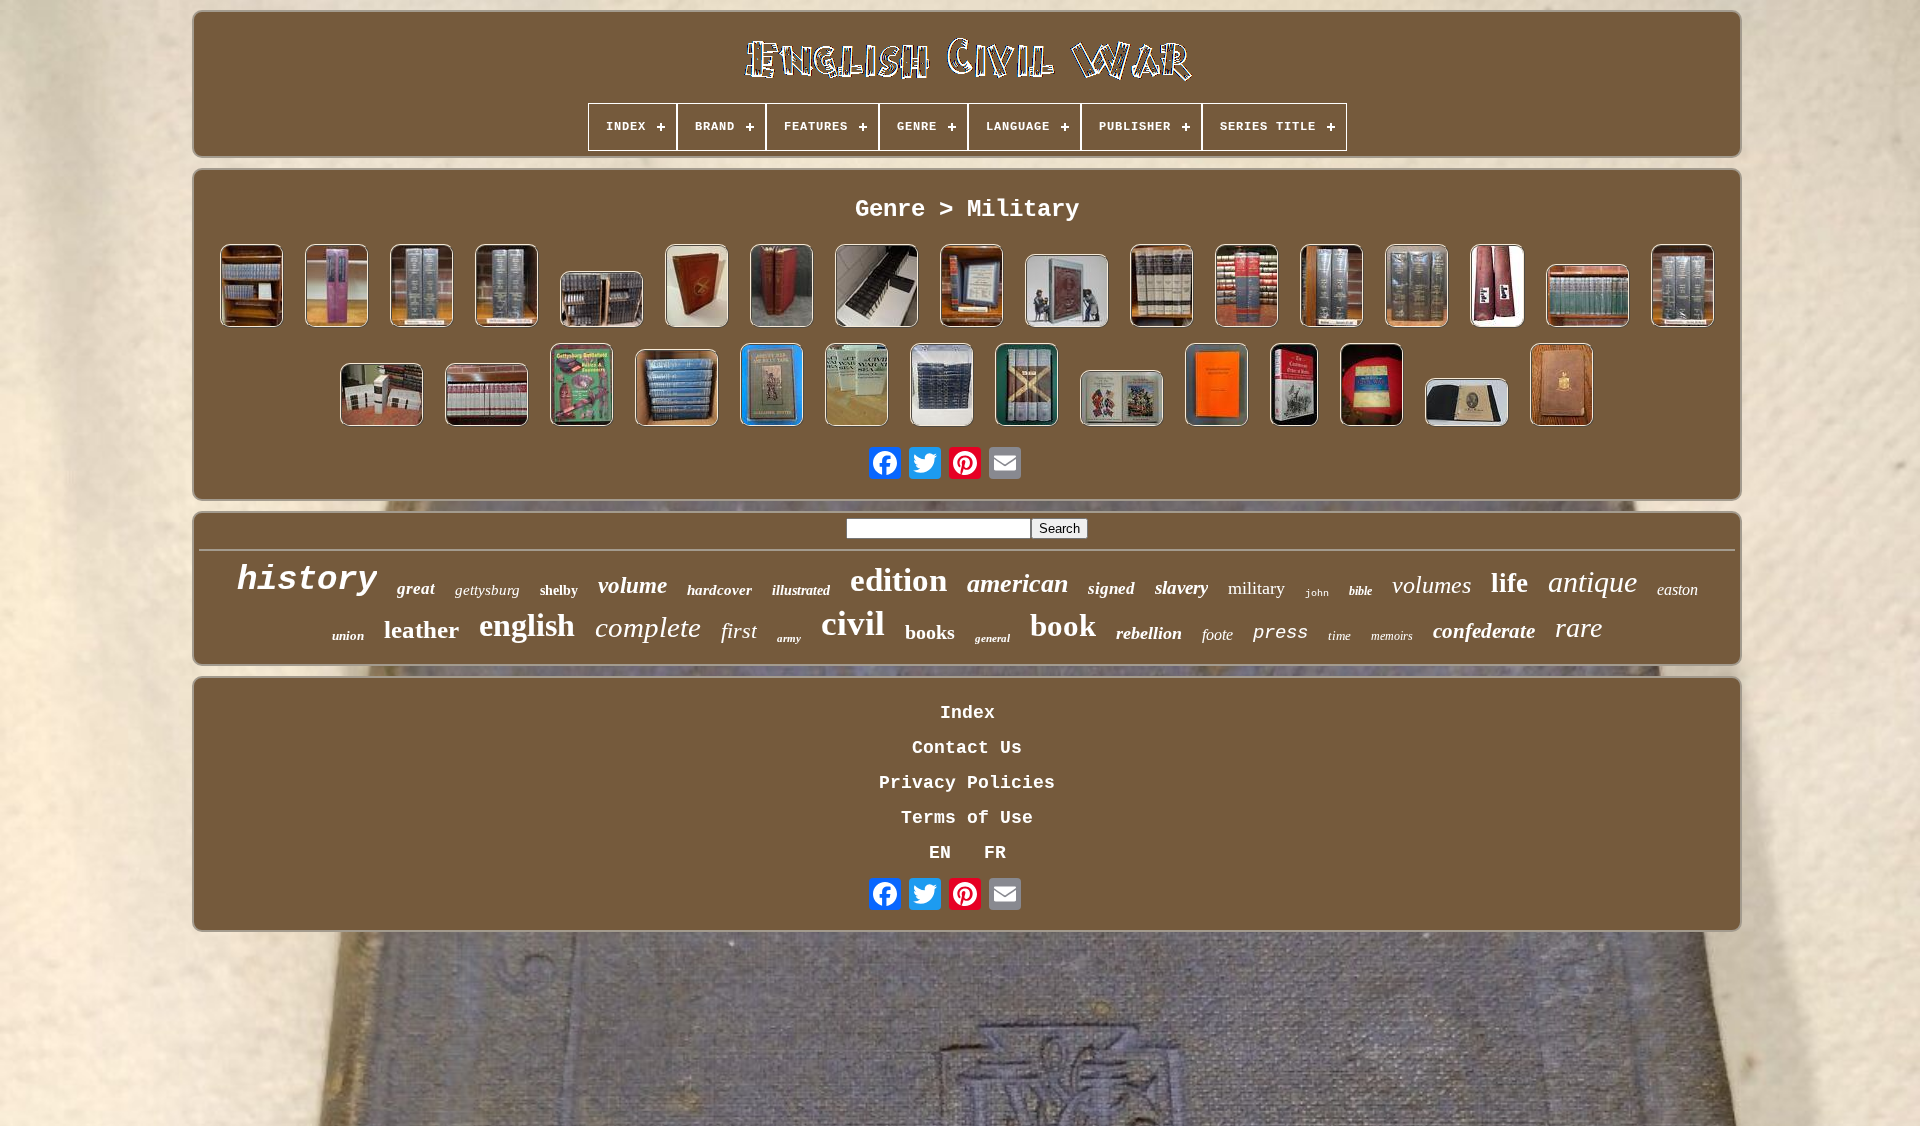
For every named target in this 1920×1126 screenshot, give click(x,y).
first (739, 630)
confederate (1484, 631)
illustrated (801, 590)
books (930, 632)
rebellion (1149, 633)
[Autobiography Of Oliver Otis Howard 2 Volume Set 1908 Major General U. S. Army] (1497, 288)
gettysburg (487, 590)
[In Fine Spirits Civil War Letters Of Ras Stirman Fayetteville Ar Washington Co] (1467, 405)
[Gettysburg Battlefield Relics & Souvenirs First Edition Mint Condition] (582, 387)
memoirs (1392, 636)
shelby (559, 590)
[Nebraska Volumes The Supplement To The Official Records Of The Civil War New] (422, 288)
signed (1111, 588)
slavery (1181, 587)
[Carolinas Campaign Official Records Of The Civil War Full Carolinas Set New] (1417, 288)
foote (1217, 634)
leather (421, 629)
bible (1360, 591)
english (527, 625)
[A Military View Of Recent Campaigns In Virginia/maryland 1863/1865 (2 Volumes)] (782, 288)
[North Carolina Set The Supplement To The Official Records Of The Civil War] (507, 288)
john (1317, 593)
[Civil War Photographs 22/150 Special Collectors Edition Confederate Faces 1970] (1067, 293)
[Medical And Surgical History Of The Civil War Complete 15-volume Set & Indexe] (1588, 298)
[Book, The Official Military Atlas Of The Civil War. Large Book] (1372, 387)
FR (995, 853)
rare (1578, 627)
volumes (1431, 585)
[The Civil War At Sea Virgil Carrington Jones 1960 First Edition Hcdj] (857, 387)
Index (967, 713)
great (416, 588)
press (1280, 633)
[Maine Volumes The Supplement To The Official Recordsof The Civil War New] (1332, 288)
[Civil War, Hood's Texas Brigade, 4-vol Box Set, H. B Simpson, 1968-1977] (1027, 387)
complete (648, 627)
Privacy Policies (967, 783)
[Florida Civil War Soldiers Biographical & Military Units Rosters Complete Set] (1162, 288)
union (348, 635)
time (1339, 635)
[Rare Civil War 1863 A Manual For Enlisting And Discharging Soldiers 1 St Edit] (1562, 387)
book (1063, 625)
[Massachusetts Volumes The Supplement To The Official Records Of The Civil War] (1683, 288)
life (1509, 583)
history (307, 580)
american (1017, 583)
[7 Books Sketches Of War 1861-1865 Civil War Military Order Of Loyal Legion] (677, 390)
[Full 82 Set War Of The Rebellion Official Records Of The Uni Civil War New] (602, 302)
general (992, 638)
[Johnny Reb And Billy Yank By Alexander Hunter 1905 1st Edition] (772, 387)
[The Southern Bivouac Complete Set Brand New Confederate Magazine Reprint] (382, 397)
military (1256, 588)
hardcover (719, 590)
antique (1592, 581)
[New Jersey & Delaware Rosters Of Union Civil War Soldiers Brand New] (972, 288)
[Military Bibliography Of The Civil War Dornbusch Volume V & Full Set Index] (337, 288)
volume (632, 585)
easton (1677, 589)
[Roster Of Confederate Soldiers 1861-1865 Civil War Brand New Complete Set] (487, 397)
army (789, 638)
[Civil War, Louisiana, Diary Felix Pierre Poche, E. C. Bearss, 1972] (1217, 387)
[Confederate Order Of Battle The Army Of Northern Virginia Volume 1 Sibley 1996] (1294, 387)
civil (853, 623)
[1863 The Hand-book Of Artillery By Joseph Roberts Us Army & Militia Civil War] (697, 288)
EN (940, 853)
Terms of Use (967, 818)
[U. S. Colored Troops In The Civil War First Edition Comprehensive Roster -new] (1247, 288)
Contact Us (967, 748)
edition (898, 580)
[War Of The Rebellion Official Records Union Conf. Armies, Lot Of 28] (877, 288)
